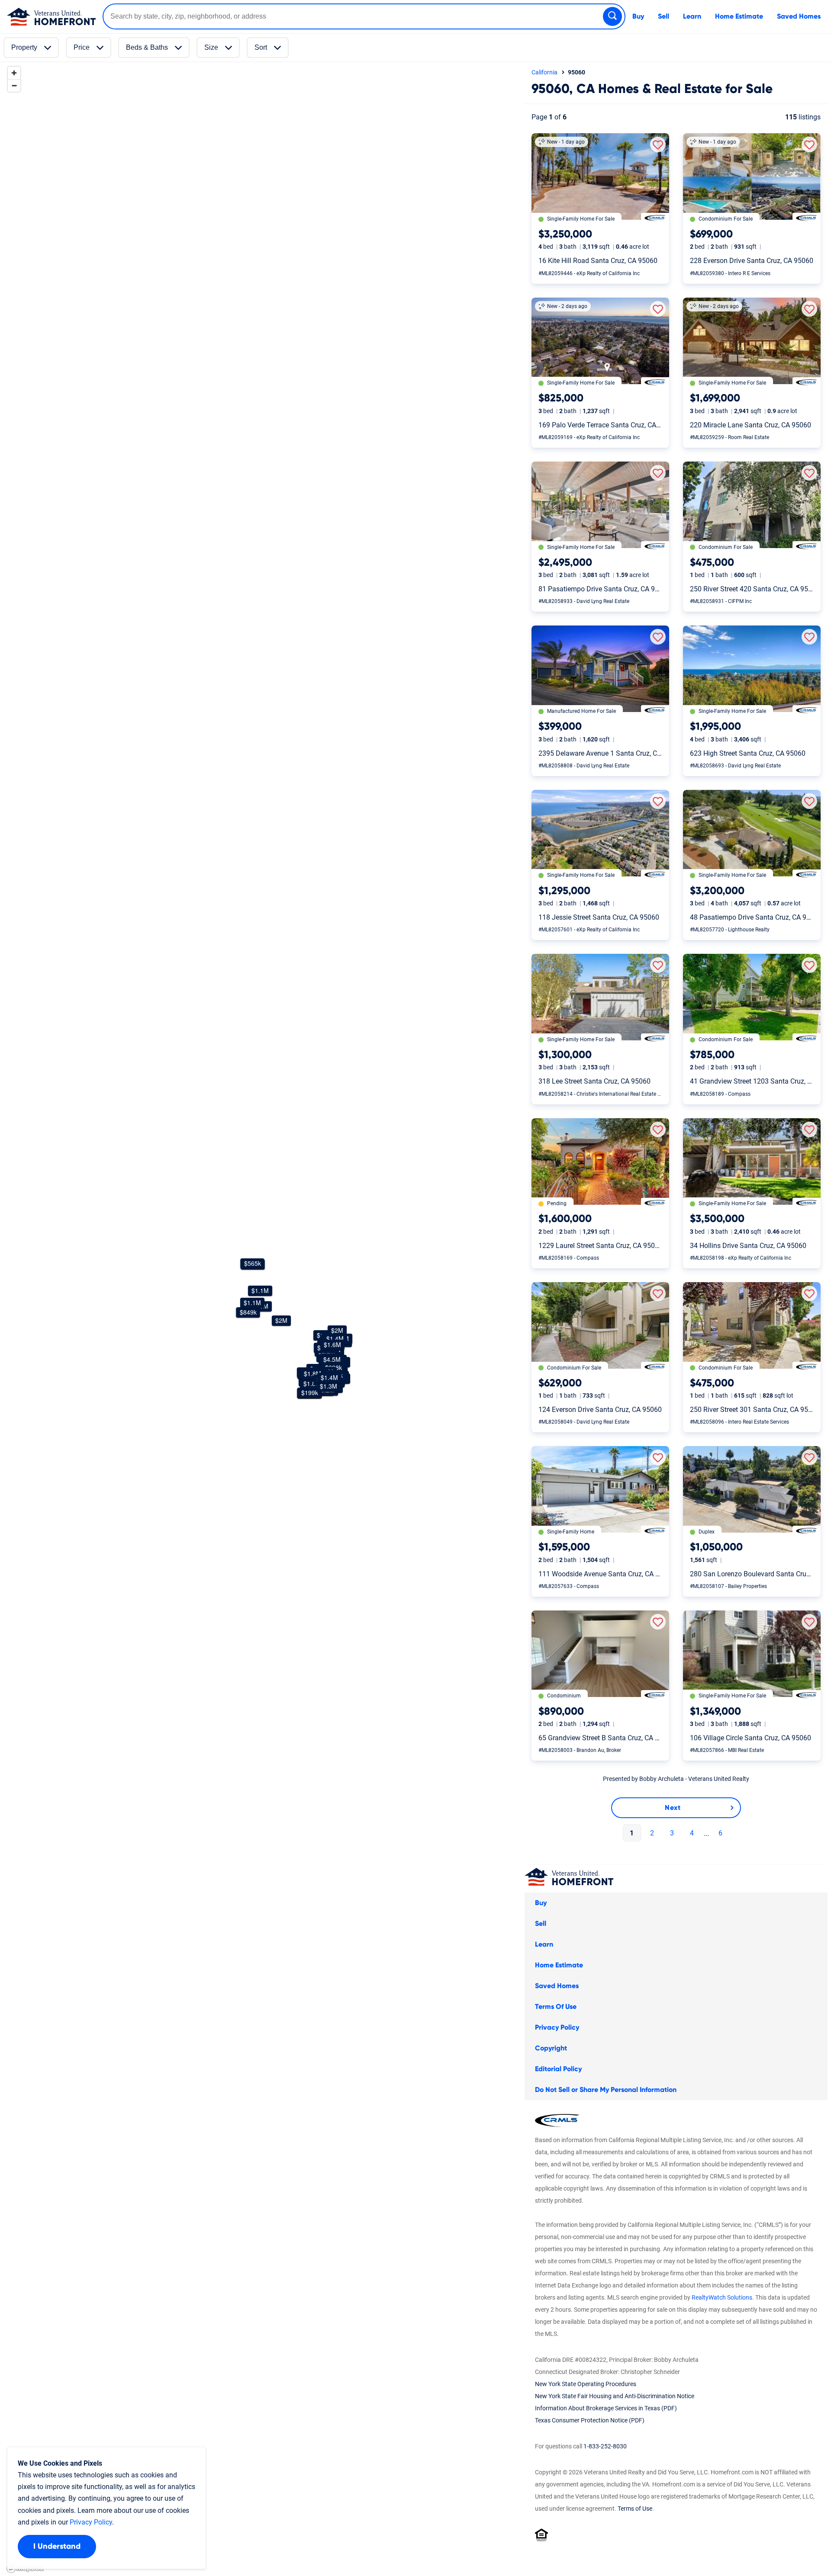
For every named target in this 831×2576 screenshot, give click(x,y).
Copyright (551, 2048)
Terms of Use (635, 2509)
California (544, 72)
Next (673, 1808)
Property (24, 47)
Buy (638, 16)
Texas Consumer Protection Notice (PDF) (590, 2420)
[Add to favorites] (658, 144)
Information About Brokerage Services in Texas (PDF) (606, 2408)
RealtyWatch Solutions (722, 2297)
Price (82, 47)
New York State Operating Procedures (586, 2384)
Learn (692, 16)
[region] (261, 1319)
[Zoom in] (14, 73)
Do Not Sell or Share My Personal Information (606, 2090)
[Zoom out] (14, 85)
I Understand (57, 2547)
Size (211, 47)
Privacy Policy (557, 2027)
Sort (261, 47)
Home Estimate (739, 16)
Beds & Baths (147, 47)
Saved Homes (799, 16)
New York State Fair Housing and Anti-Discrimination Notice (615, 2396)
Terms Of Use (556, 2007)
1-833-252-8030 (605, 2446)
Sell (664, 16)
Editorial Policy (558, 2069)
